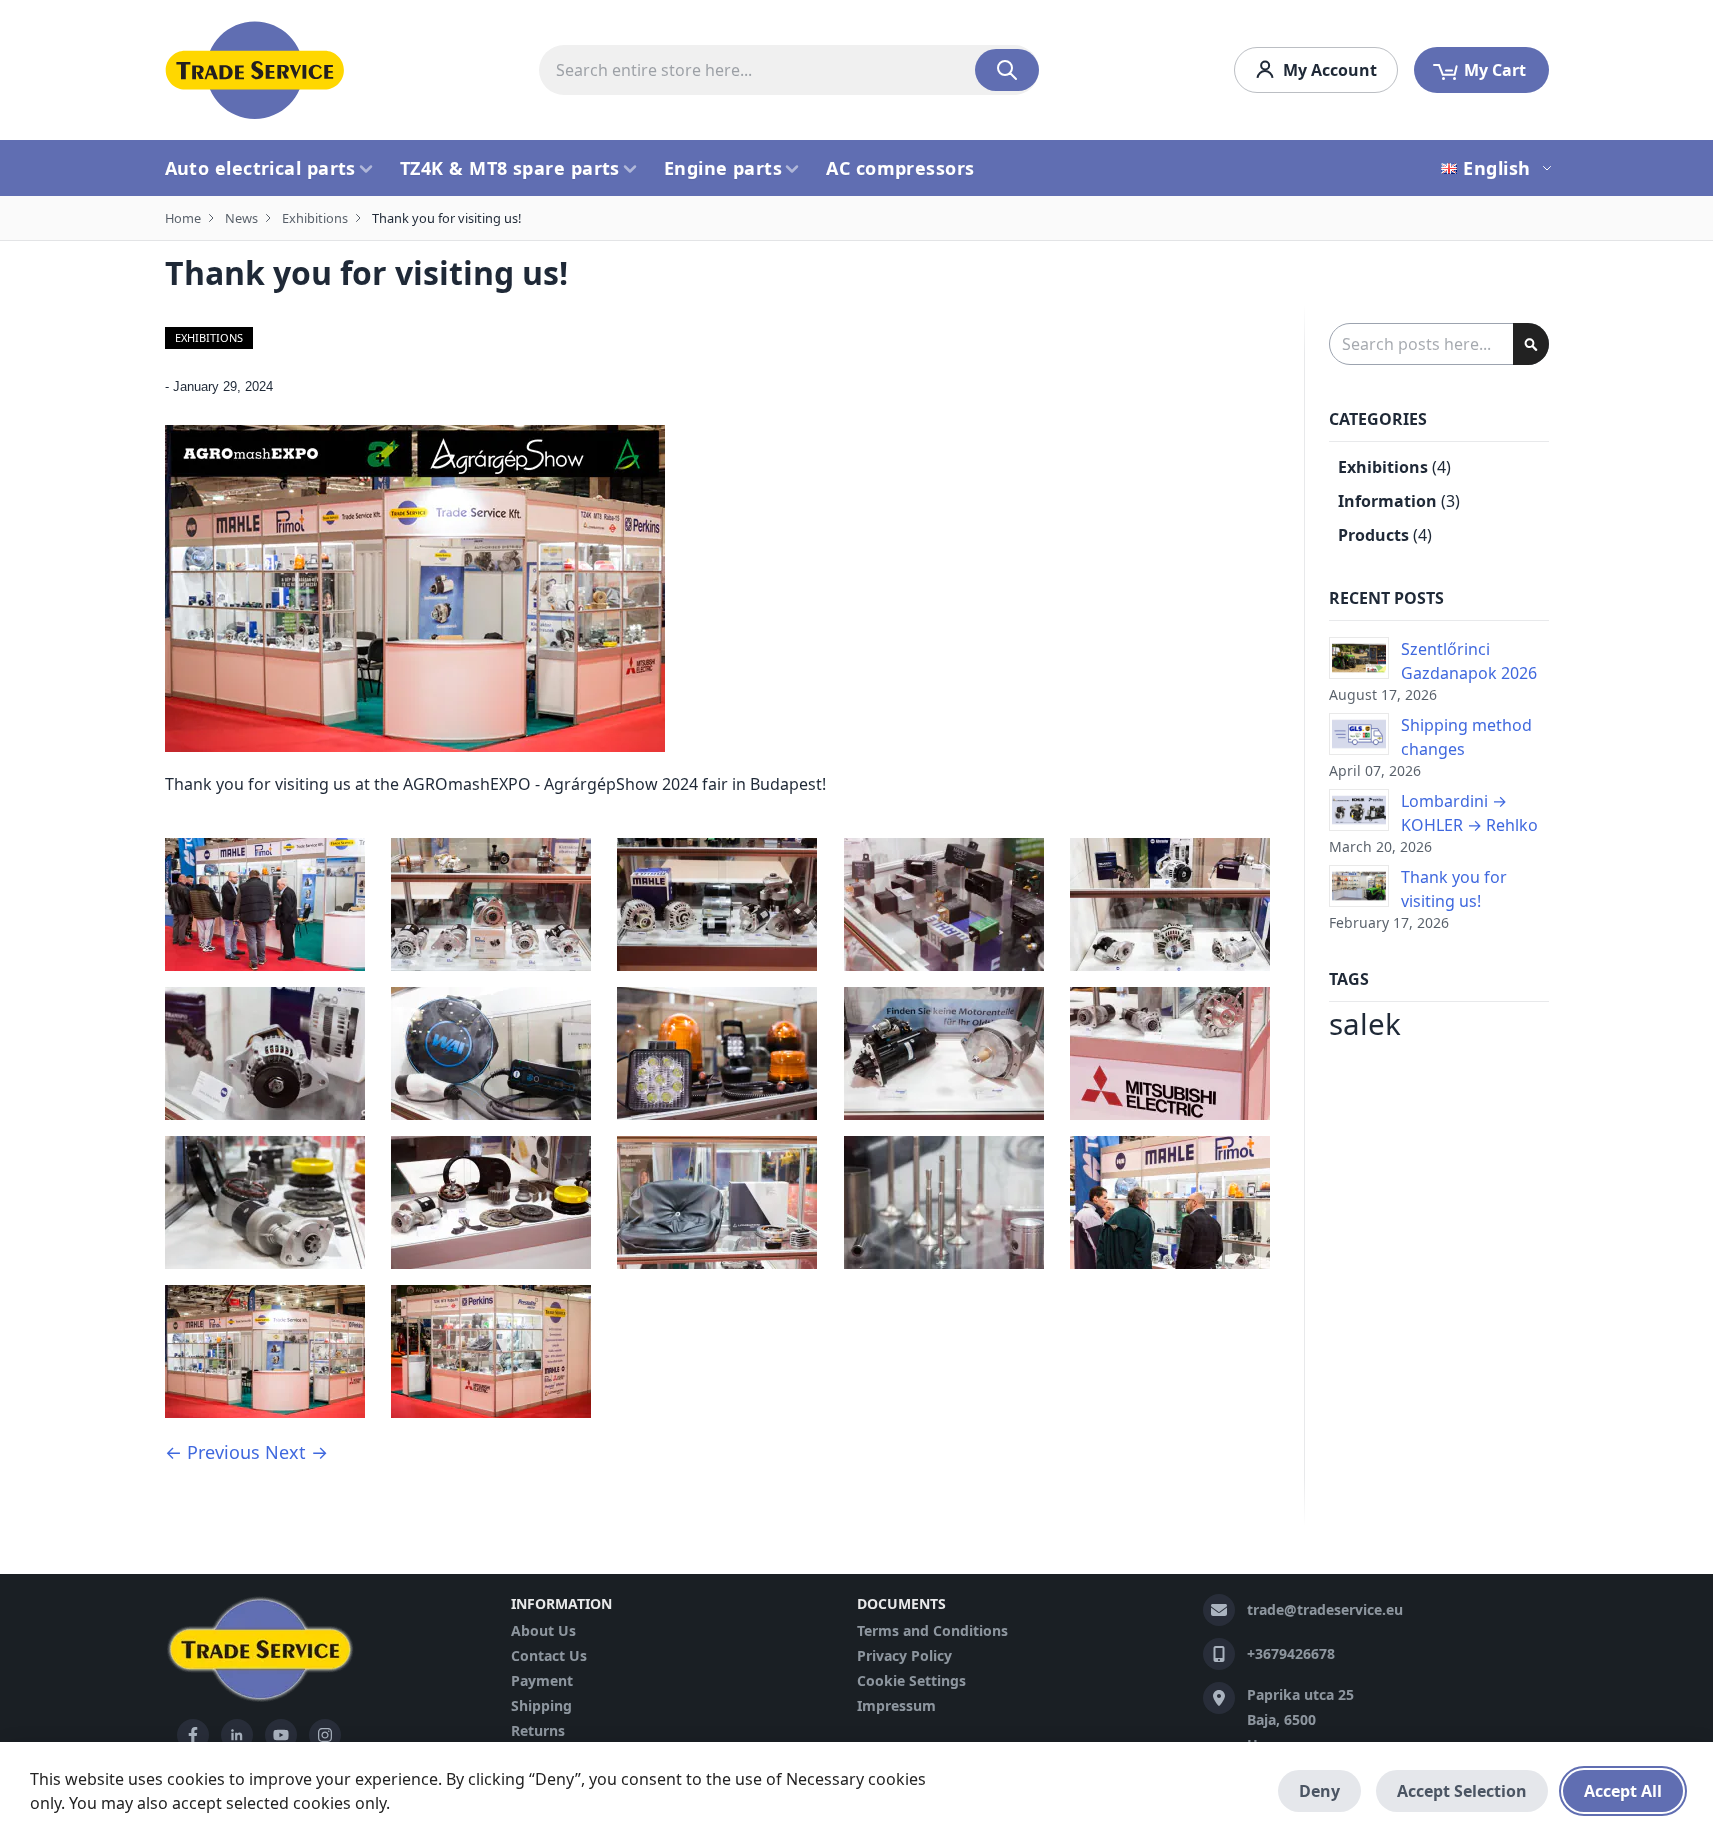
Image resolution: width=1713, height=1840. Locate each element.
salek (1365, 1024)
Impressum (896, 1705)
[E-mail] (1219, 1610)
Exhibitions (315, 218)
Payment (542, 1680)
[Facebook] (193, 1735)
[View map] (1219, 1698)
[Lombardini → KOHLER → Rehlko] (1359, 810)
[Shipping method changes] (1359, 734)
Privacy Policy (904, 1655)
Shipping (541, 1705)
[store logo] (255, 70)
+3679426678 (1291, 1653)
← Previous (212, 1452)
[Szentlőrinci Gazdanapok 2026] (1359, 658)
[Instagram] (325, 1735)
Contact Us (549, 1655)
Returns (538, 1730)
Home (183, 218)
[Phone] (1219, 1654)
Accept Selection (1462, 1791)
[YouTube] (281, 1735)
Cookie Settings (911, 1680)
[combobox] (789, 70)
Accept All (1623, 1791)
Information (1387, 501)
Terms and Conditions (932, 1630)
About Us (543, 1630)
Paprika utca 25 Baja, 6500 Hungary (1300, 1719)
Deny (1319, 1791)
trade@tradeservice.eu (1325, 1609)
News (241, 218)
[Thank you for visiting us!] (1359, 886)
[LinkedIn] (237, 1735)
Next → (296, 1452)
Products (1373, 535)
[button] (1498, 168)
